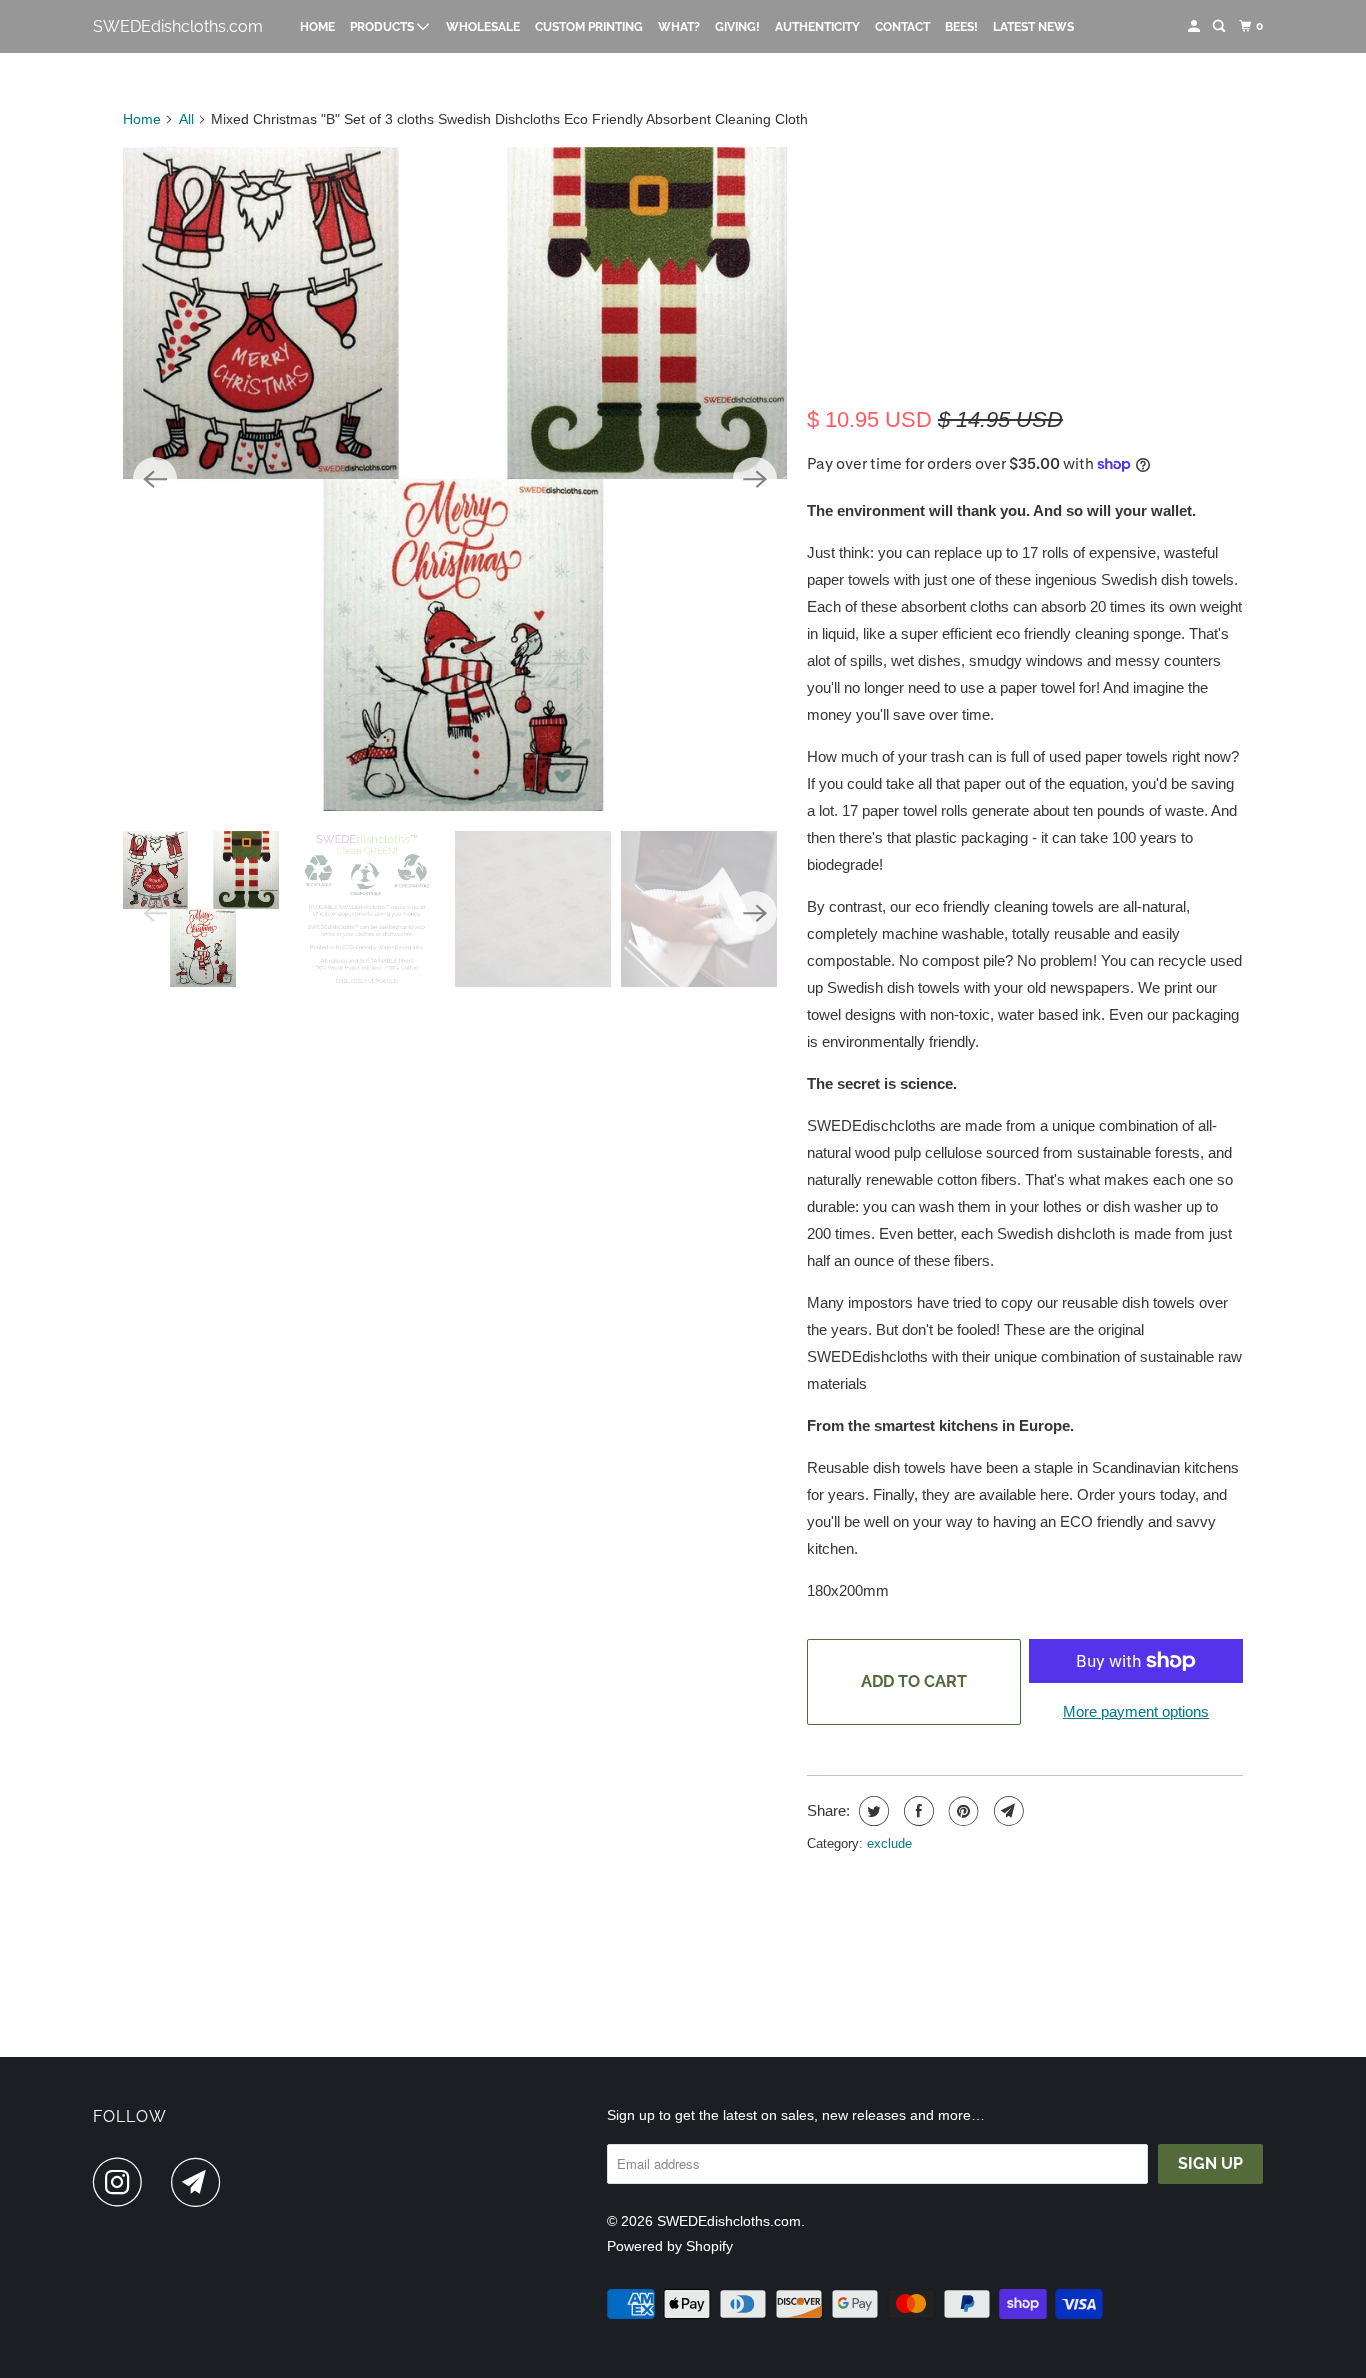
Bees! (961, 27)
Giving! (737, 27)
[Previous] (155, 479)
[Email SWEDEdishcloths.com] (201, 2182)
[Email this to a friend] (1006, 1811)
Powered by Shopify (670, 2246)
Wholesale (483, 27)
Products (383, 27)
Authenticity (817, 27)
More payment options (1136, 1711)
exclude (889, 1843)
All (186, 119)
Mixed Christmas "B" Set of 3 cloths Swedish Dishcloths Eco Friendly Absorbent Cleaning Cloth (1017, 267)
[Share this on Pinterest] (961, 1811)
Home (317, 27)
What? (679, 27)
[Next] (755, 479)
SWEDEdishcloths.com (178, 26)
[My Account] (1195, 26)
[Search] (1220, 26)
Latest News (1033, 27)
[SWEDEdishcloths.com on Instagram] (123, 2182)
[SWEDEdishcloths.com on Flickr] (162, 2182)
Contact (902, 27)
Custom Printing (589, 27)
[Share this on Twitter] (871, 1811)
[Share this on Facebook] (916, 1811)
